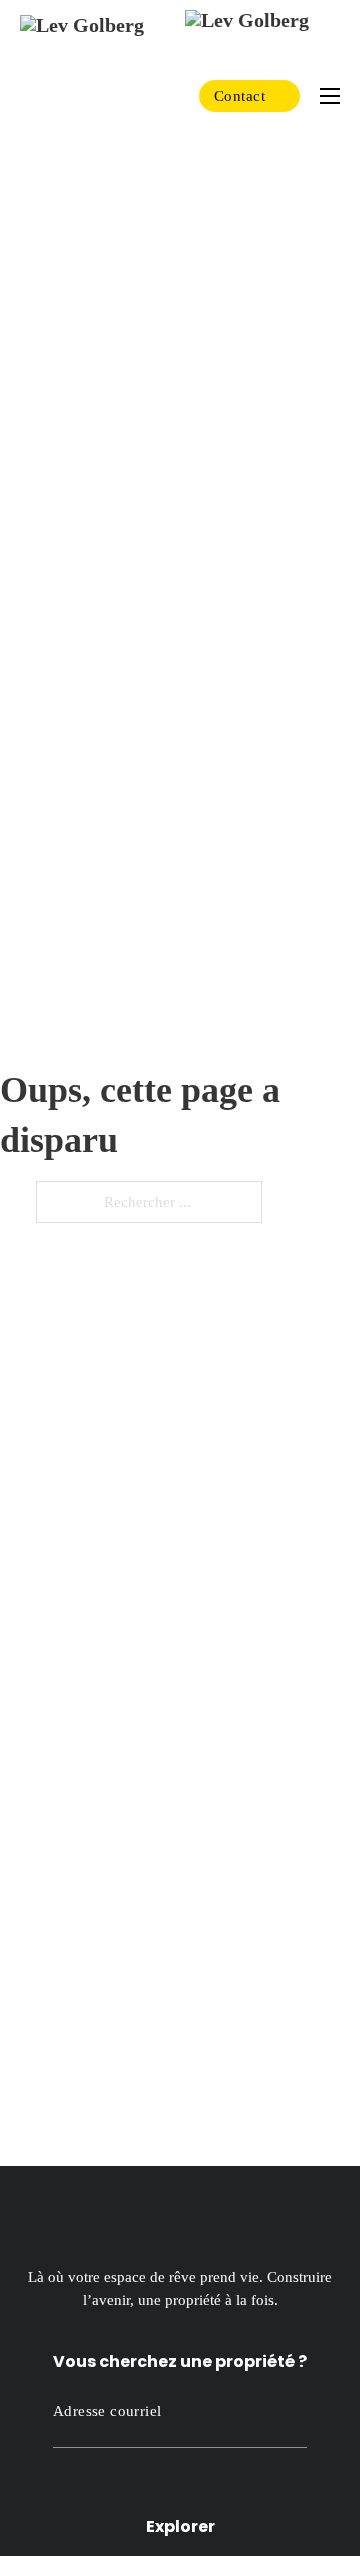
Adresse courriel (107, 2411)
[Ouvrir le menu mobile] (330, 96)
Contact (240, 96)
